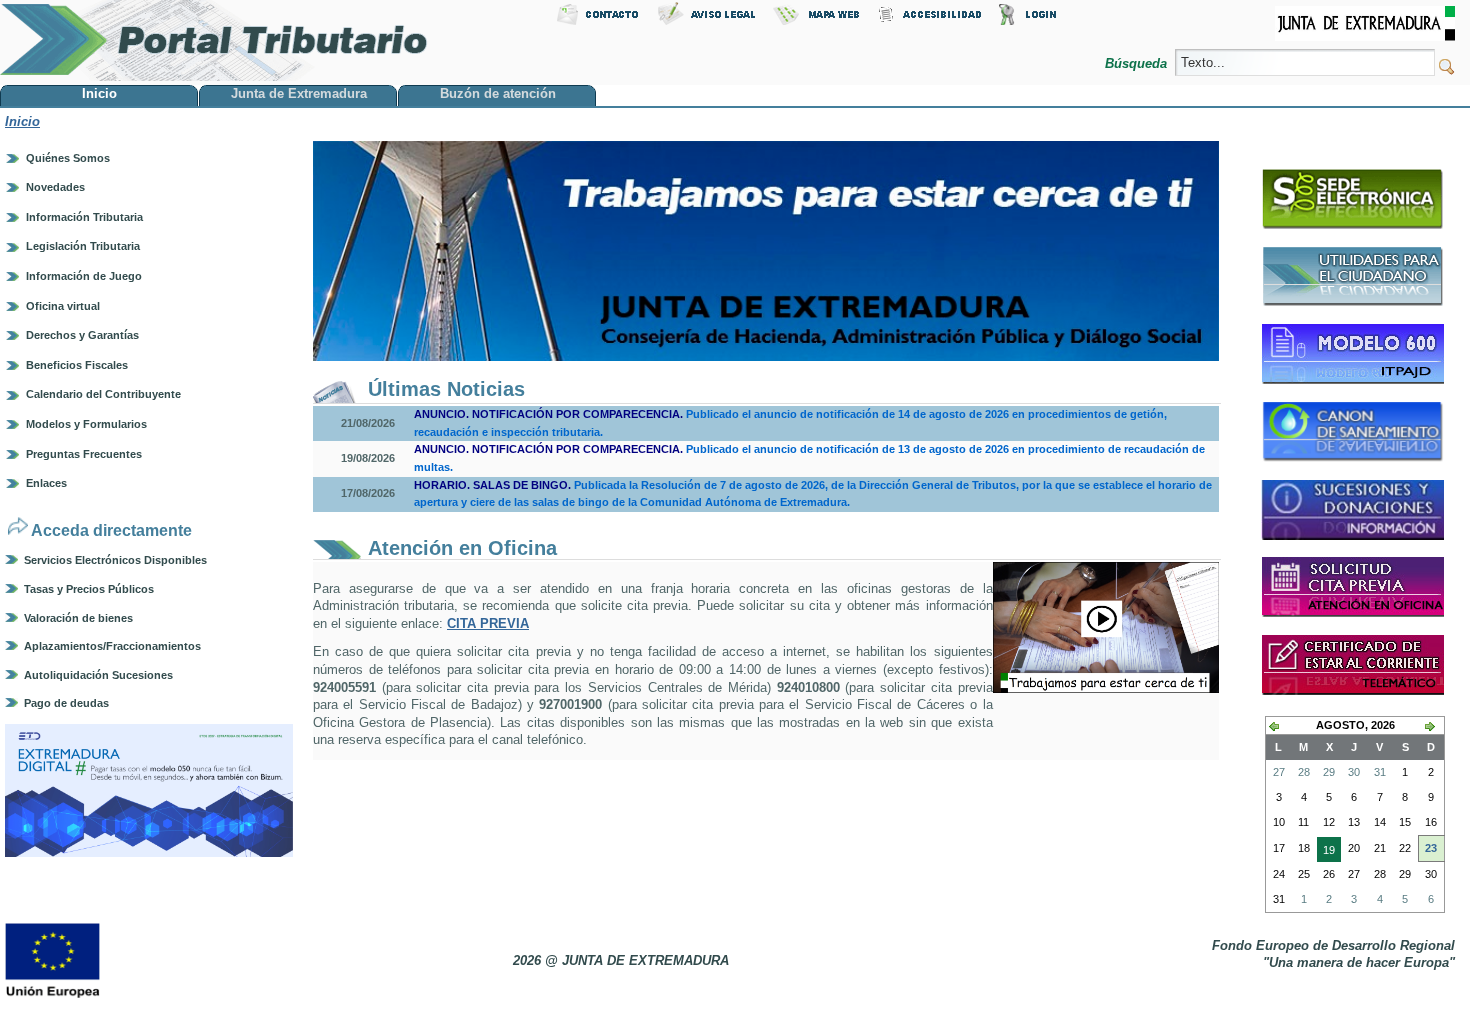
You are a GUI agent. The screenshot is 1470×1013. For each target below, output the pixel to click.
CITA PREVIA (488, 623)
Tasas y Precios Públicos (89, 589)
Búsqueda (1138, 63)
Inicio (22, 121)
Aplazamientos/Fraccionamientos (112, 646)
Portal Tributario (214, 40)
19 (1326, 853)
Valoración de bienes (78, 618)
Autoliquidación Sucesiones (98, 675)
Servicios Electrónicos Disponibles (115, 560)
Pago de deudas (66, 703)
